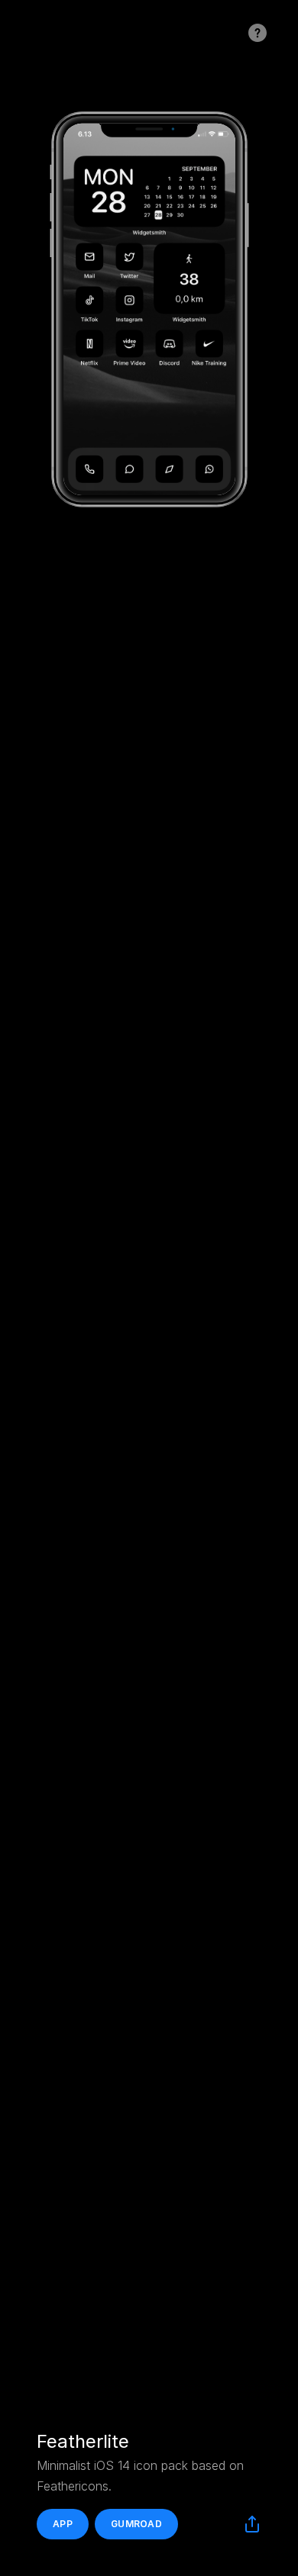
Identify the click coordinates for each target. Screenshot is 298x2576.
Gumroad (136, 2524)
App (63, 2524)
